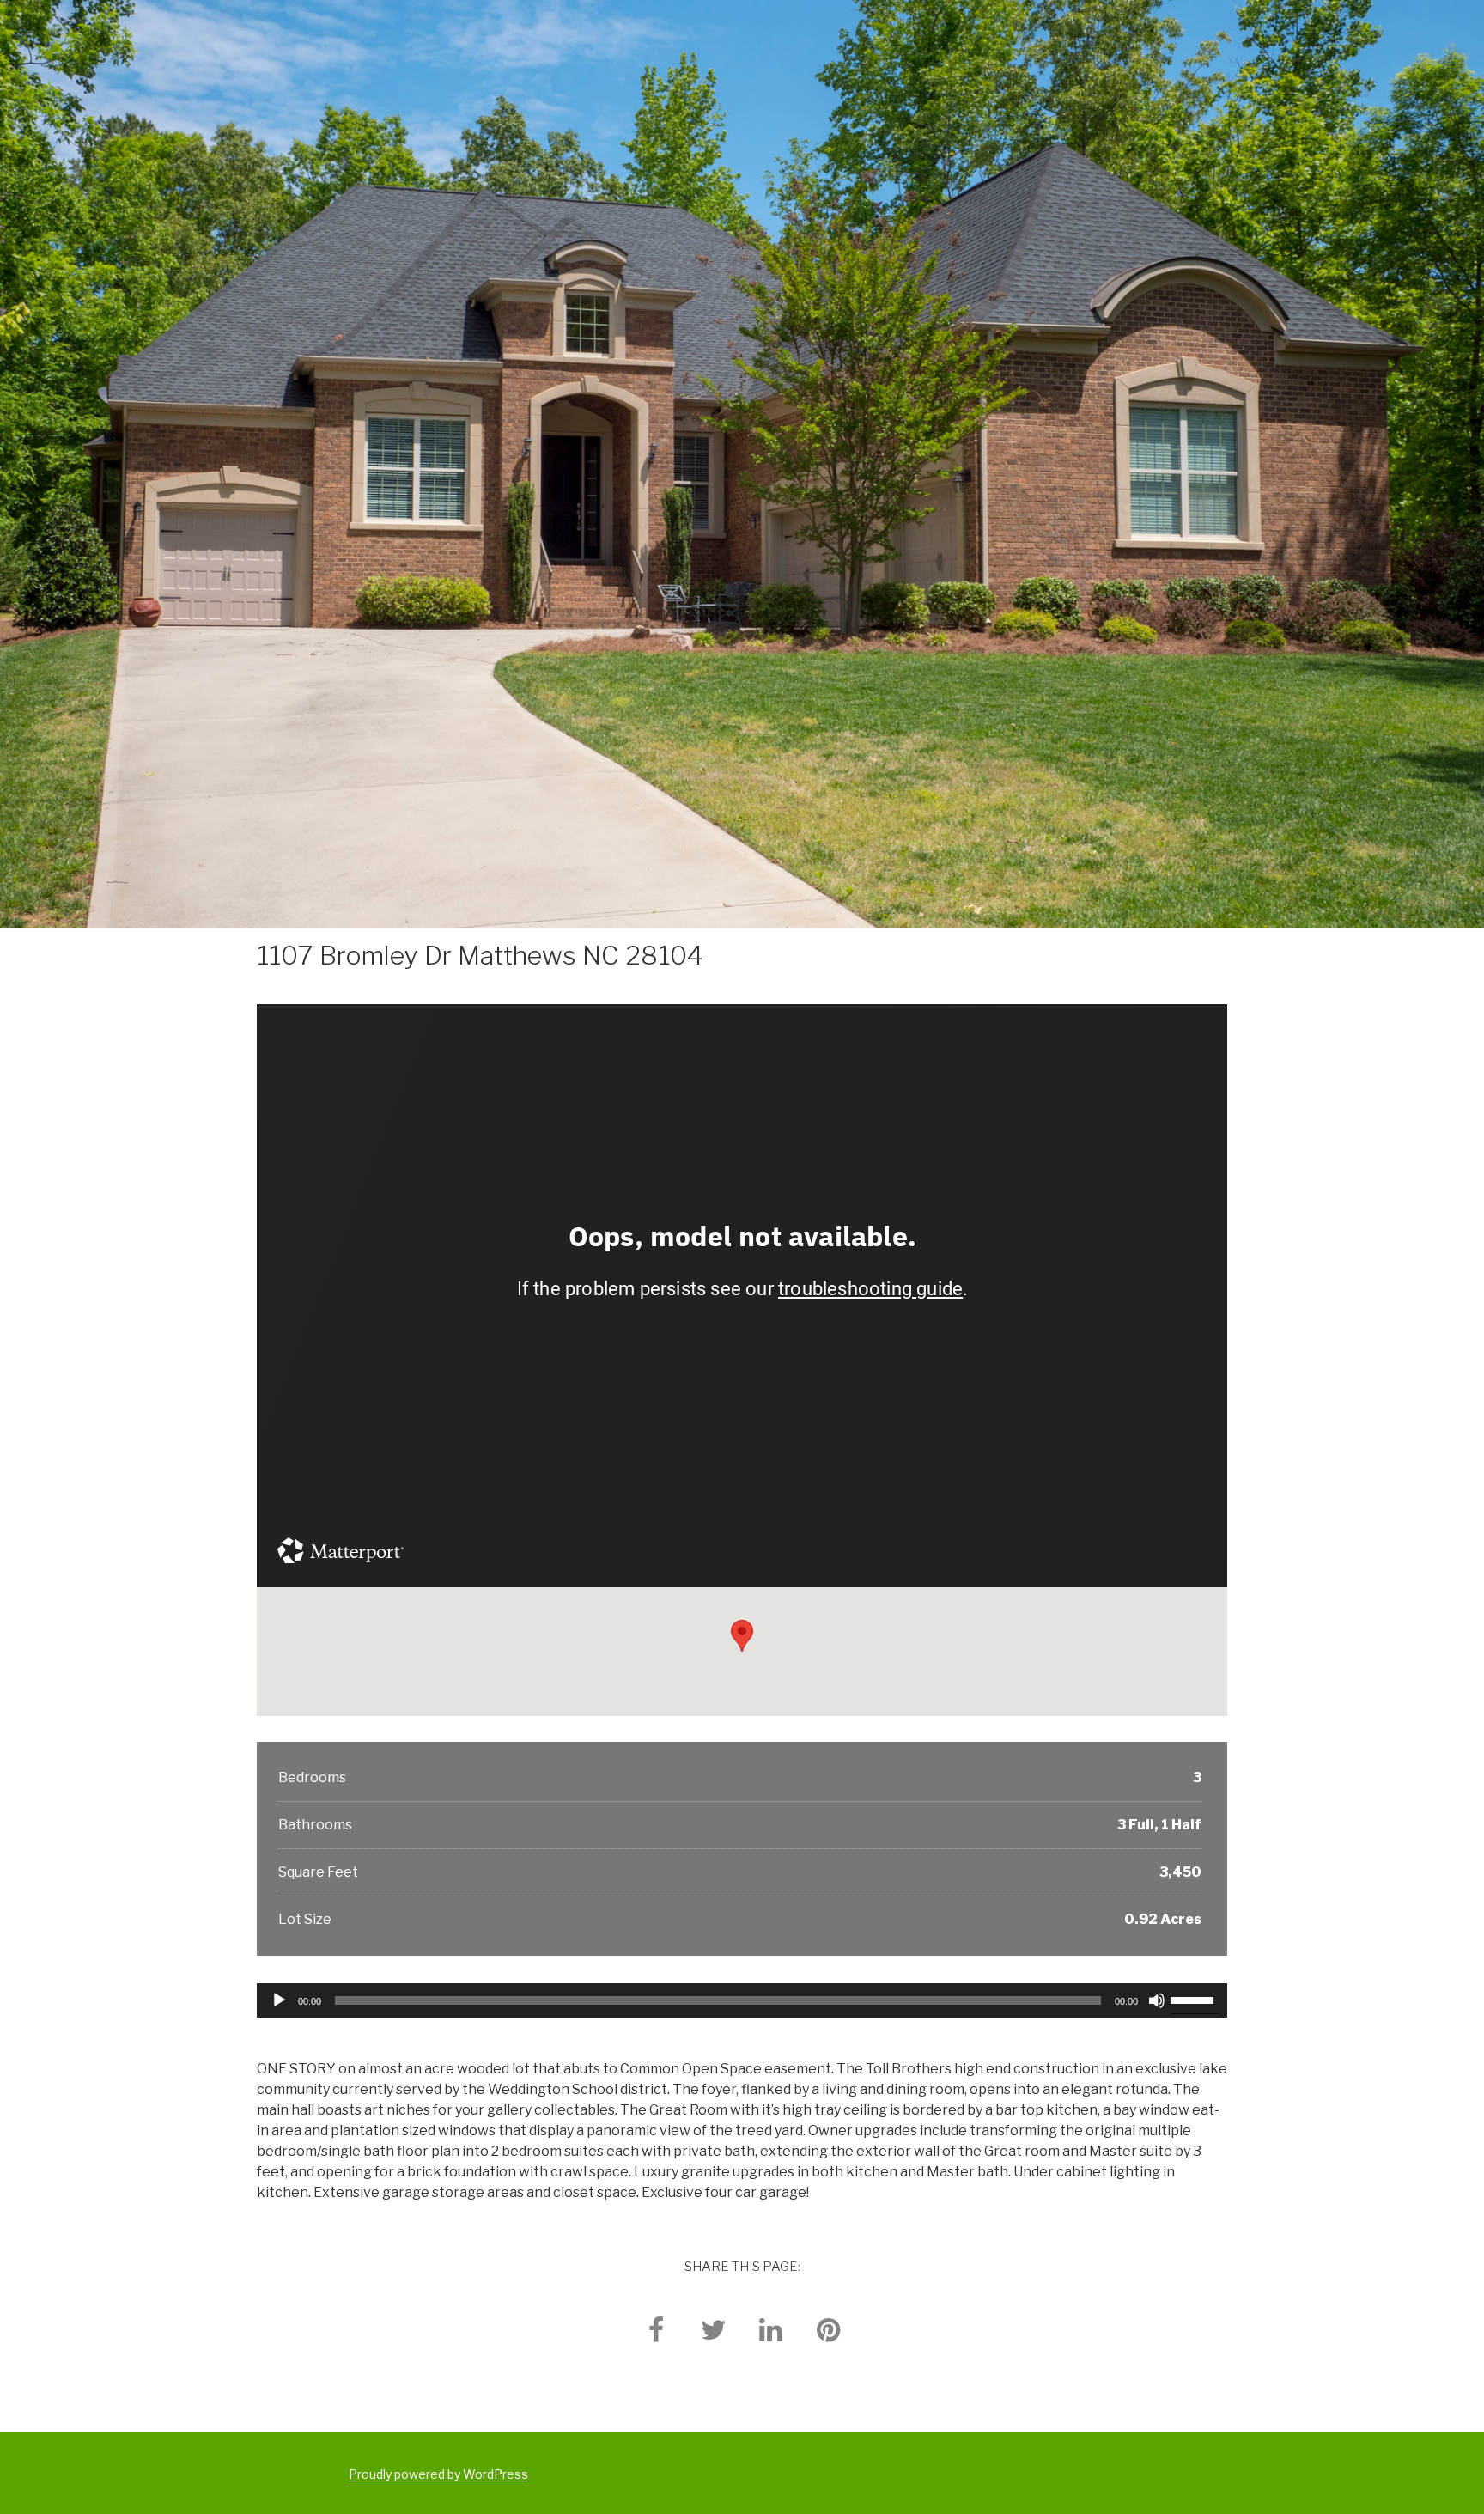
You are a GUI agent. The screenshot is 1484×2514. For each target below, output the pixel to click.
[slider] (1195, 1999)
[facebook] (656, 2329)
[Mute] (1157, 2000)
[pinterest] (829, 2329)
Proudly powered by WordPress (438, 2474)
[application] (742, 2000)
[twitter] (714, 2329)
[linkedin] (771, 2329)
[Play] (279, 2000)
